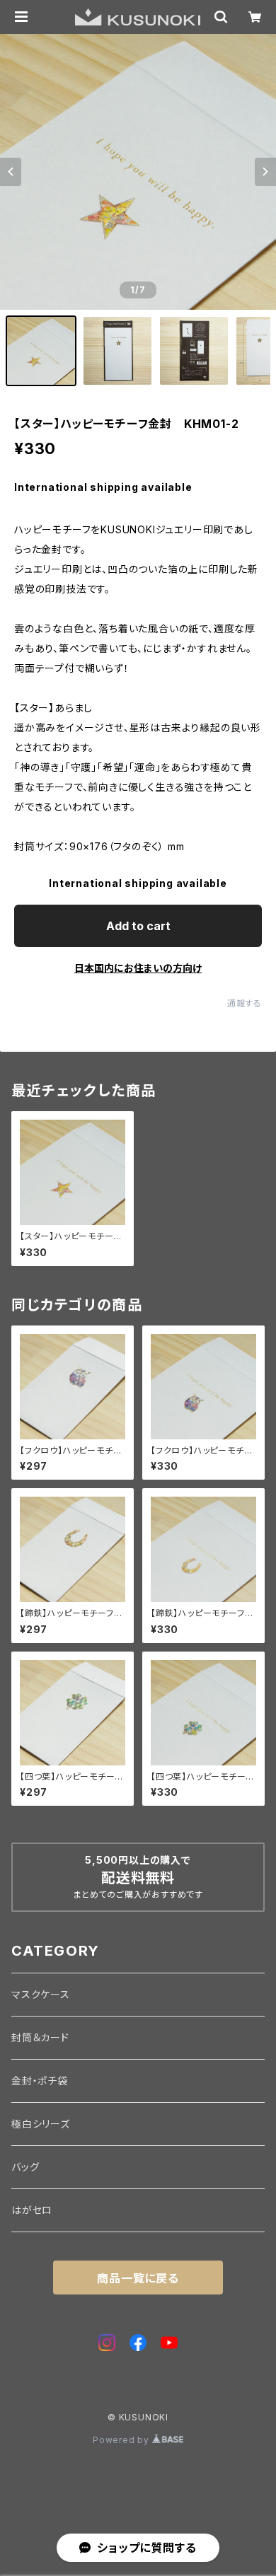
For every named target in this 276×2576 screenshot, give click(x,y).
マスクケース (41, 1994)
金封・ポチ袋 (40, 2081)
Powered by (122, 2440)
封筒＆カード (40, 2037)
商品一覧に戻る (138, 2278)
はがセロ (32, 2210)
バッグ (25, 2167)
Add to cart (138, 926)
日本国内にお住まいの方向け (138, 968)
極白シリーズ (41, 2124)
